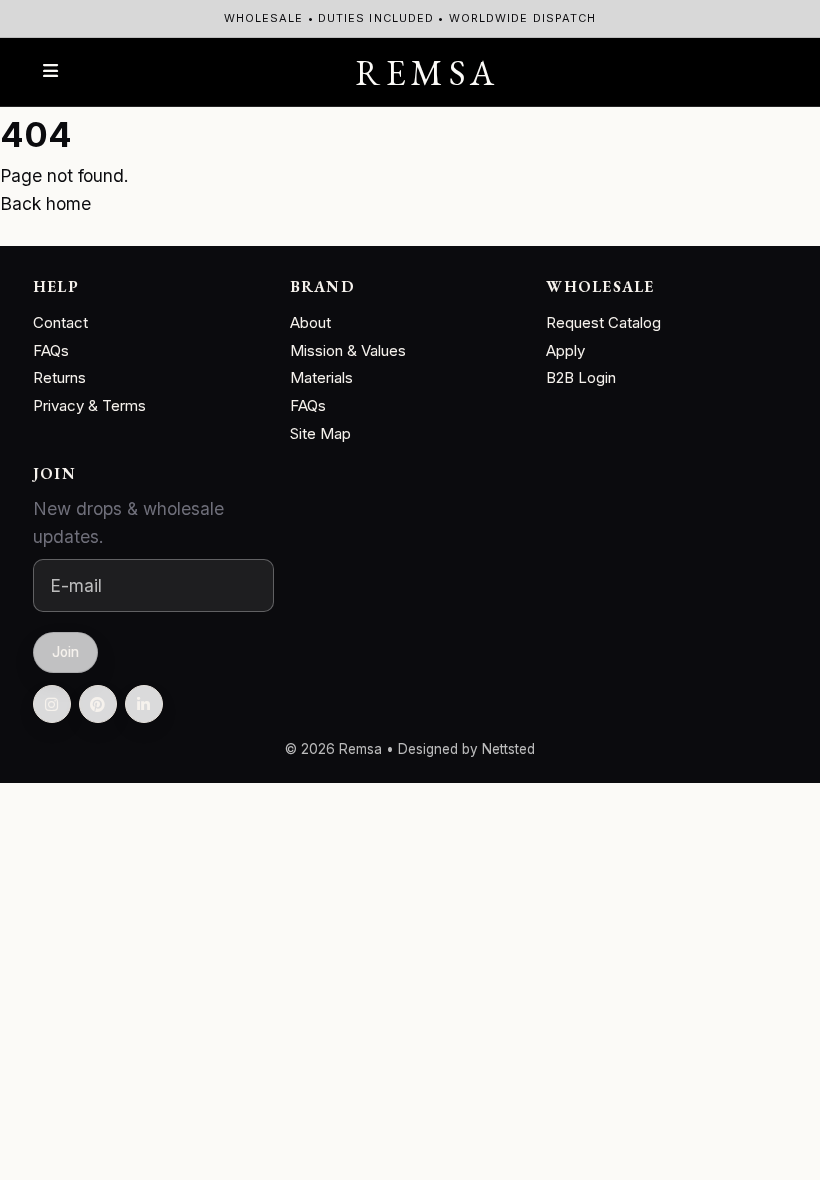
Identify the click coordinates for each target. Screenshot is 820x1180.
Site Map (320, 433)
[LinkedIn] (144, 704)
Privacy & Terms (89, 405)
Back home (45, 203)
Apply (565, 350)
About (310, 322)
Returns (59, 377)
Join (65, 652)
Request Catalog (603, 322)
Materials (321, 377)
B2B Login (581, 377)
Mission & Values (348, 350)
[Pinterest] (98, 704)
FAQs (51, 350)
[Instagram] (52, 704)
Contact (60, 322)
